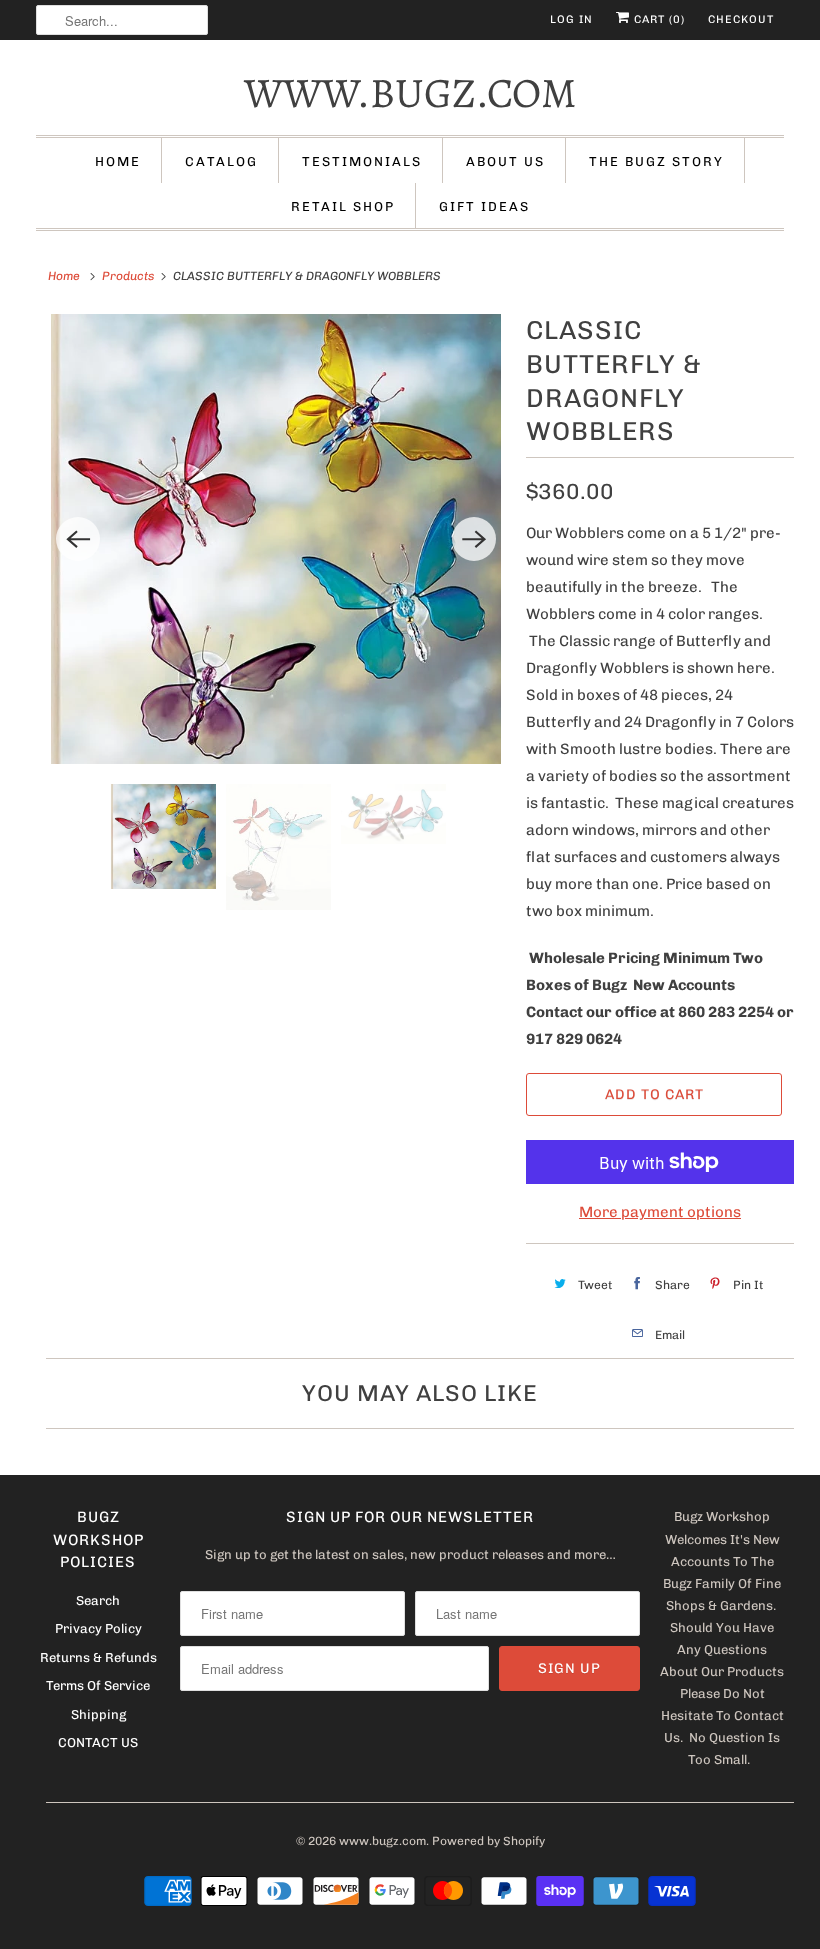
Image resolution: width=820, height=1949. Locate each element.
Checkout (741, 19)
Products (128, 276)
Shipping (98, 1714)
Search (98, 1600)
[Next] (474, 539)
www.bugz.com (410, 92)
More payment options (660, 1212)
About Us (505, 161)
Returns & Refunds (98, 1657)
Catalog (221, 161)
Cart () (657, 19)
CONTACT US (98, 1742)
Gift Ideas (484, 206)
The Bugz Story (656, 161)
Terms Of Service (98, 1685)
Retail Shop (343, 206)
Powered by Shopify (488, 1841)
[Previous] (78, 539)
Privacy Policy (98, 1628)
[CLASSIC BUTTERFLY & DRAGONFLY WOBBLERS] (276, 539)
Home (118, 161)
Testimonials (362, 161)
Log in (571, 19)
